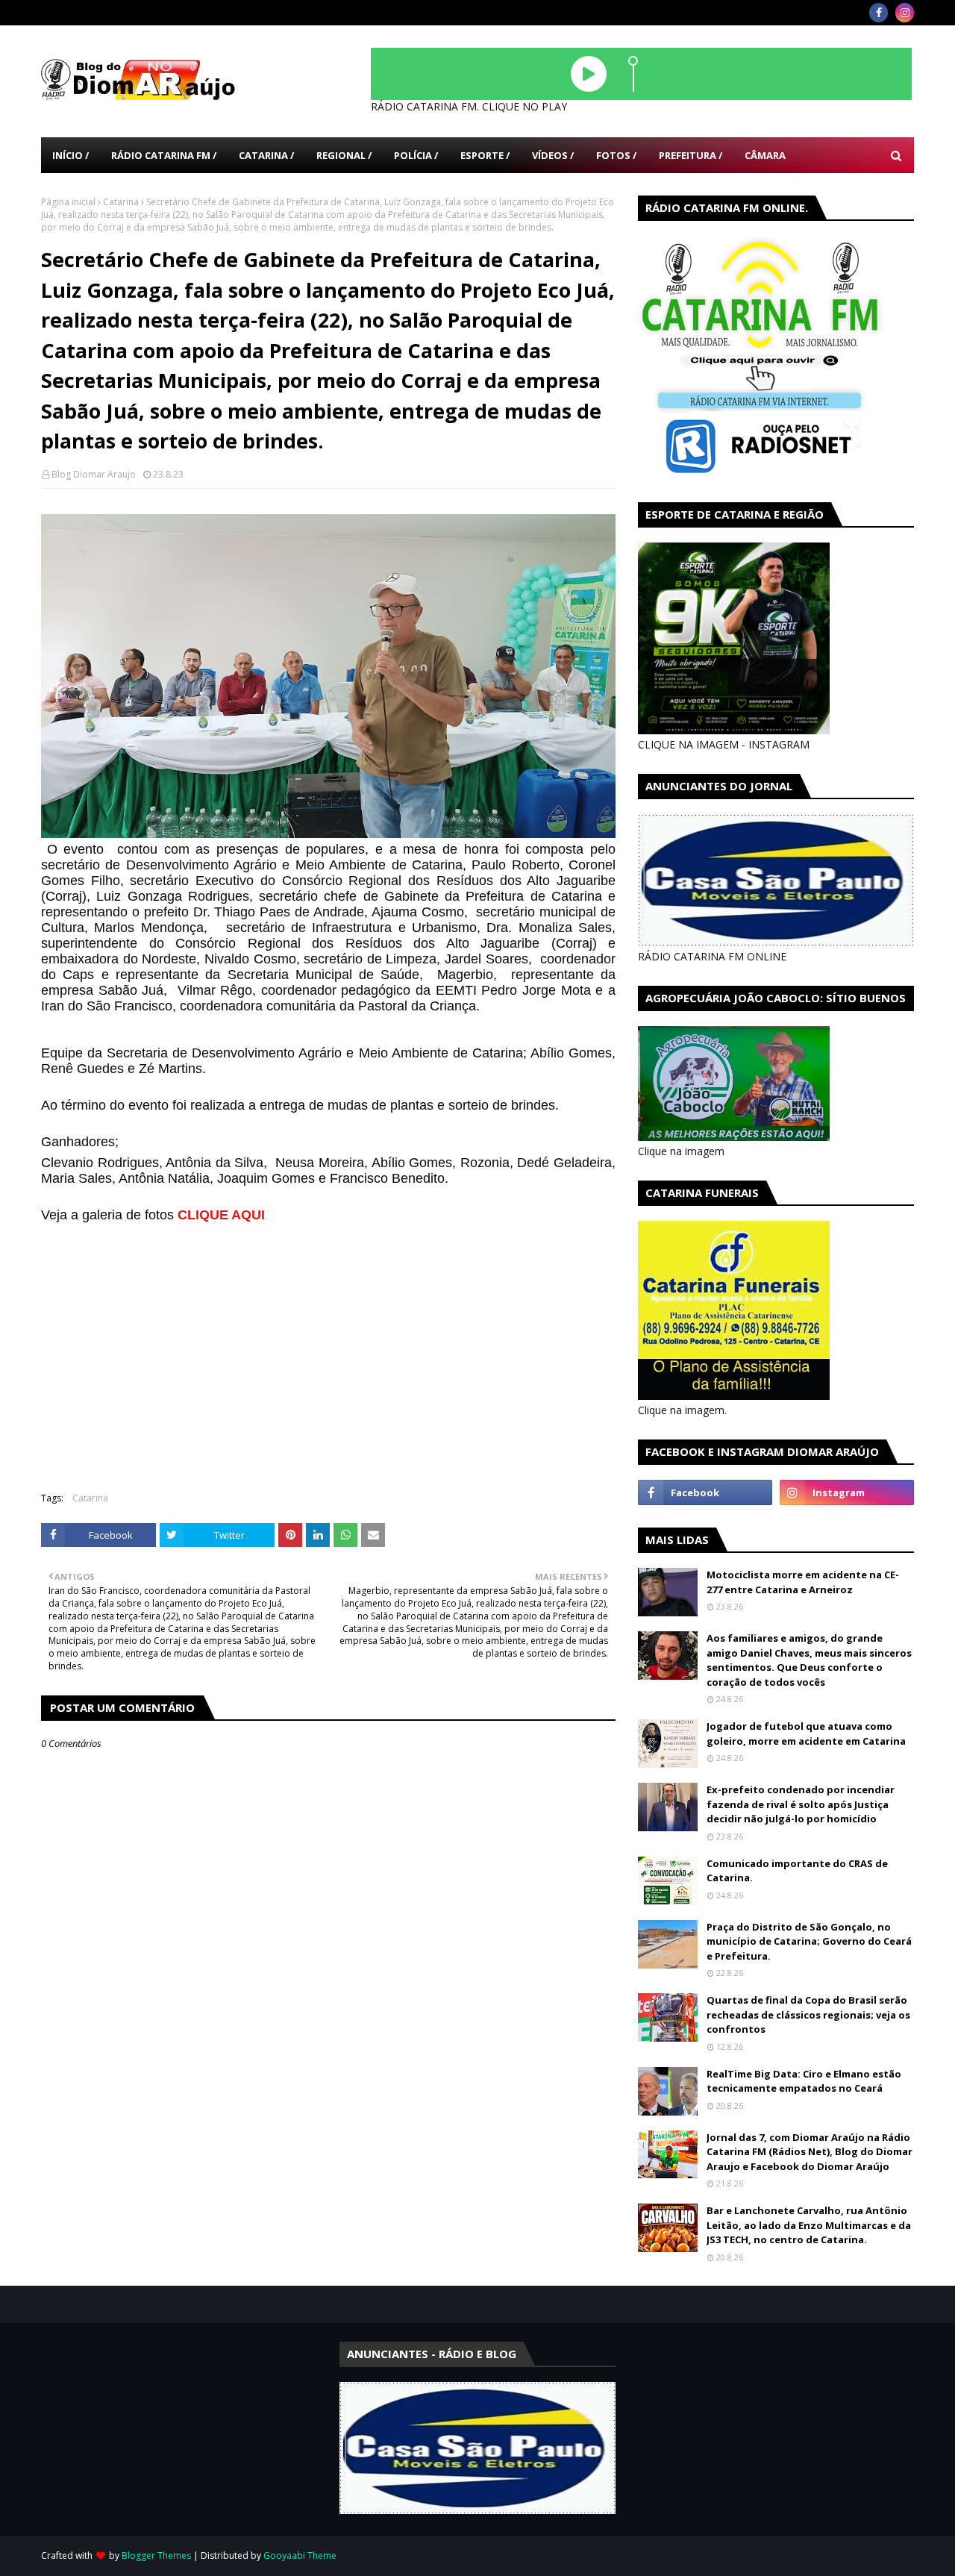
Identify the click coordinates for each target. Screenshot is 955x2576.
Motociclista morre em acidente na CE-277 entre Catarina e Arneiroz (803, 1582)
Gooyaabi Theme (300, 2555)
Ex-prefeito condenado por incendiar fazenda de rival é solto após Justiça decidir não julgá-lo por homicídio (801, 1804)
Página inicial (68, 202)
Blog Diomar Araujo (94, 474)
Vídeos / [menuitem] (553, 155)
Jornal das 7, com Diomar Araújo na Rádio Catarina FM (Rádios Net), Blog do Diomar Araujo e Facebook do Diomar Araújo (810, 2152)
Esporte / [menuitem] (485, 155)
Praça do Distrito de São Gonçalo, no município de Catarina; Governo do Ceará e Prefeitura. (809, 1941)
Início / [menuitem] (71, 155)
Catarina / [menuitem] (266, 155)
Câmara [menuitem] (765, 155)
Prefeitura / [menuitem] (691, 155)
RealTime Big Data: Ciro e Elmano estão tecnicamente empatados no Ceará (804, 2081)
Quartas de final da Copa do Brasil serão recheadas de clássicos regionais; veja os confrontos (808, 2014)
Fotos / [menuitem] (616, 155)
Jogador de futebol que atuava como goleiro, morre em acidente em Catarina (806, 1734)
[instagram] (905, 13)
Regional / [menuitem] (344, 155)
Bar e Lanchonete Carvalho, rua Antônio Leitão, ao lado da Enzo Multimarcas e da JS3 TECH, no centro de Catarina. (809, 2225)
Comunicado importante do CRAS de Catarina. (797, 1871)
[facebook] (879, 13)
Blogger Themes (156, 2555)
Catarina (121, 202)
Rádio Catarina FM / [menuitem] (164, 155)
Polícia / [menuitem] (416, 155)
